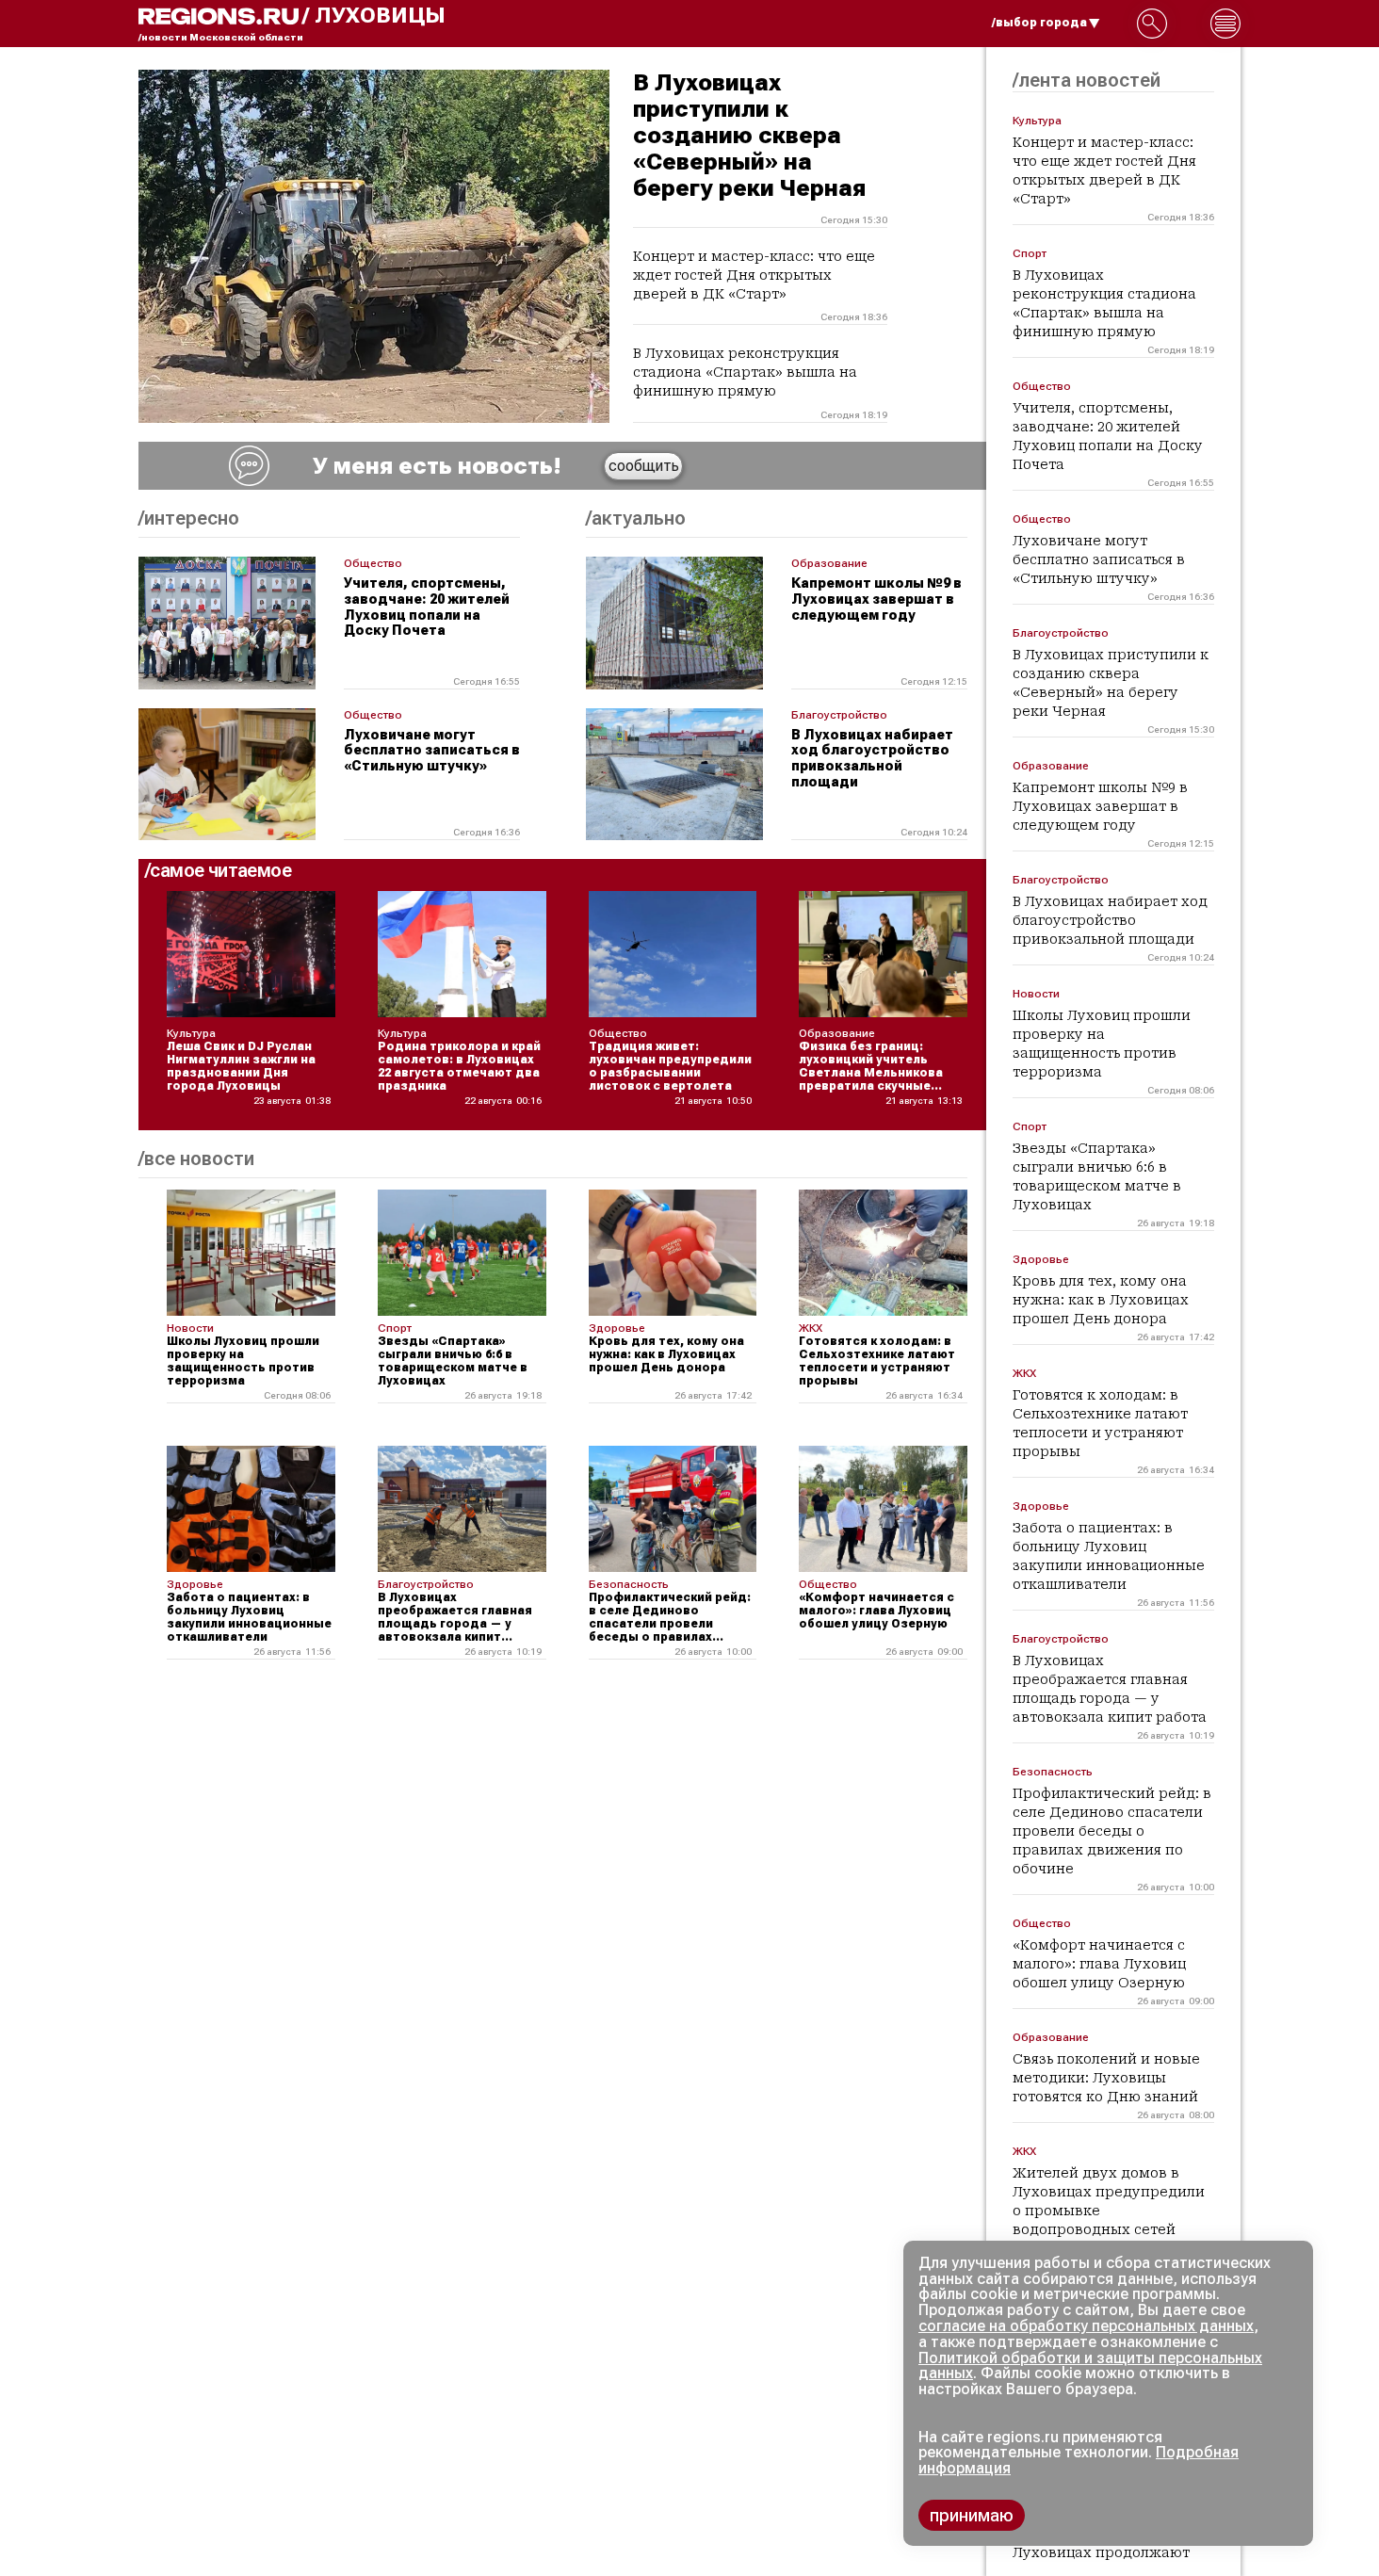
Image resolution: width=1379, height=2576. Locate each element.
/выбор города (1039, 23)
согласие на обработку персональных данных (1086, 2326)
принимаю (972, 2515)
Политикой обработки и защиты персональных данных (1090, 2366)
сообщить (644, 466)
